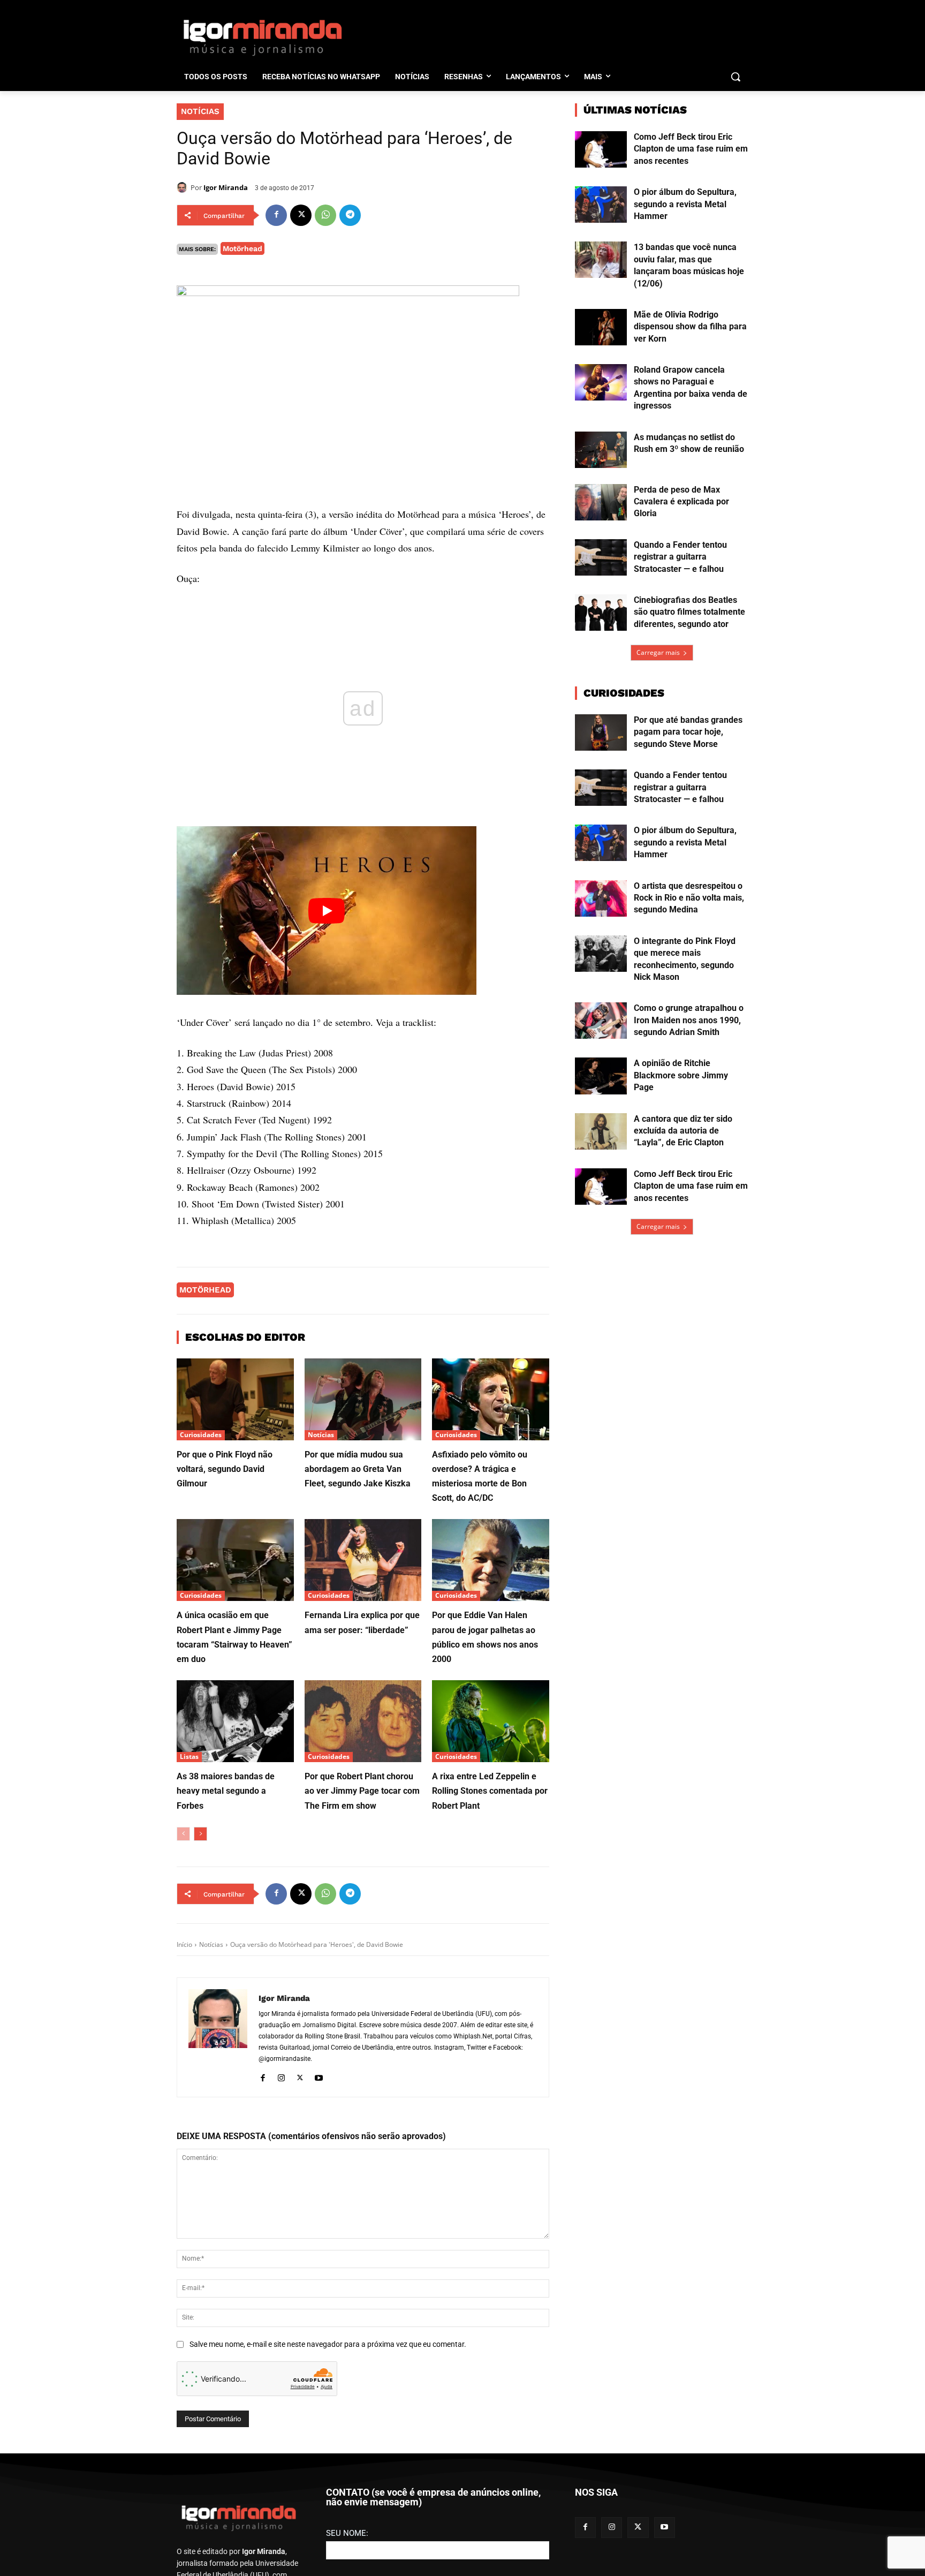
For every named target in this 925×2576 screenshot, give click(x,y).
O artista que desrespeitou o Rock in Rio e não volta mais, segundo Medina (689, 898)
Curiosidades (201, 1435)
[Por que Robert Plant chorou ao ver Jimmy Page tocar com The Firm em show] (363, 1721)
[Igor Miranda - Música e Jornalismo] (262, 37)
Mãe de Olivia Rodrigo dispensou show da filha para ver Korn (690, 327)
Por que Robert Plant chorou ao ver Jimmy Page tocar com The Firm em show (362, 1791)
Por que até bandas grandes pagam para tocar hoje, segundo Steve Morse (688, 732)
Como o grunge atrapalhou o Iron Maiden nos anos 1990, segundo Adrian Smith (689, 1020)
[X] (301, 215)
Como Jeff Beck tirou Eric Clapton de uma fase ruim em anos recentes (691, 149)
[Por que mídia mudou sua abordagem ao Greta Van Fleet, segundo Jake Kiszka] (363, 1399)
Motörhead (242, 248)
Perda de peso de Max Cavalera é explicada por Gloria (681, 502)
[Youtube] (319, 2076)
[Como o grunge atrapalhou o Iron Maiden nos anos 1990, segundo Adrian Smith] (601, 1021)
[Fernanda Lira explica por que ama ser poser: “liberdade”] (363, 1560)
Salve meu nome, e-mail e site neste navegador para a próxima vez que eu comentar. (328, 2344)
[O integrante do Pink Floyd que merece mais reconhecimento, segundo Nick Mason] (601, 954)
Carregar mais (658, 652)
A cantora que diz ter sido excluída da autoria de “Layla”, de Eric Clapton (683, 1131)
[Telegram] (350, 215)
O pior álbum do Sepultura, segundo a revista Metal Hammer (685, 204)
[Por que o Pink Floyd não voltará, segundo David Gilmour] (235, 1399)
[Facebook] (276, 215)
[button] (736, 77)
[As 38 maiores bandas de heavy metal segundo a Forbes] (235, 1721)
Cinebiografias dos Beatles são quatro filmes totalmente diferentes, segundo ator (689, 612)
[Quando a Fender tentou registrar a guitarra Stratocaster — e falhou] (601, 557)
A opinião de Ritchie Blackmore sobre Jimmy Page (681, 1075)
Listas (189, 1757)
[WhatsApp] (325, 215)
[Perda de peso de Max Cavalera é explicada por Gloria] (601, 502)
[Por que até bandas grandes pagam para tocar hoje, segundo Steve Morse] (601, 732)
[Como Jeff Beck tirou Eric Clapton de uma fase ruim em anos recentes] (601, 149)
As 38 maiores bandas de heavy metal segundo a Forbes (226, 1791)
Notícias (200, 111)
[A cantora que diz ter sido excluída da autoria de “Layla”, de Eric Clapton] (601, 1131)
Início (184, 1944)
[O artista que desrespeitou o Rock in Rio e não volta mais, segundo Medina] (601, 898)
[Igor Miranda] (184, 187)
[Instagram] (281, 2076)
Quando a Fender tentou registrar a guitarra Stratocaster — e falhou (680, 557)
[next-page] (200, 1834)
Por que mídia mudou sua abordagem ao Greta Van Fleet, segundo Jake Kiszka (358, 1469)
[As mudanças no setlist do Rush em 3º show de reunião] (601, 450)
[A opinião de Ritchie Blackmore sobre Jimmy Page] (601, 1076)
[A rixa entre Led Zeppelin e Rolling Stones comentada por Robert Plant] (491, 1721)
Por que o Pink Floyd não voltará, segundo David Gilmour (225, 1469)
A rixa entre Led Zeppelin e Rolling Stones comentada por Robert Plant (490, 1791)
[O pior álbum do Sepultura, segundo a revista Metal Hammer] (601, 205)
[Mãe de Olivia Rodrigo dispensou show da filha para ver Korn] (601, 327)
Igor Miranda (226, 187)
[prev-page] (183, 1834)
